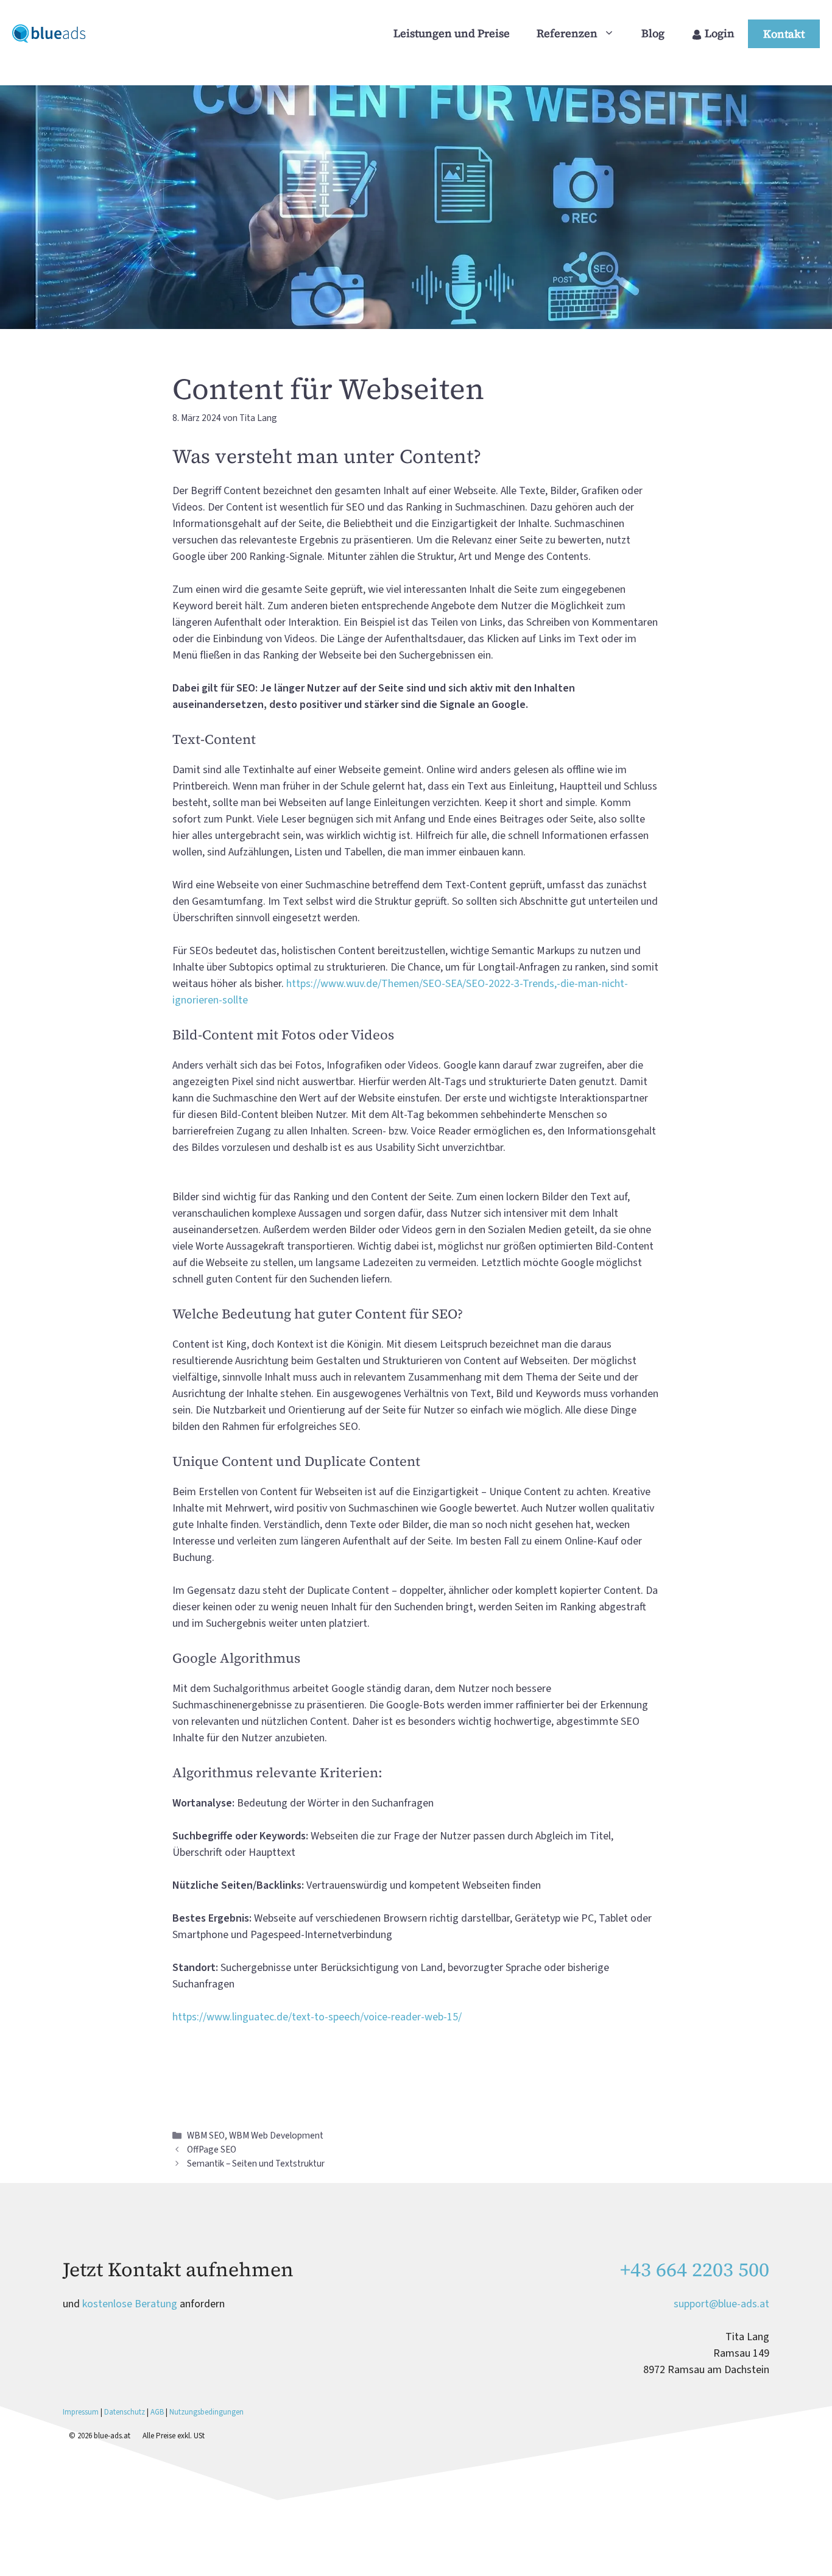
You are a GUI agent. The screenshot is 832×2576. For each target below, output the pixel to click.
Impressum (82, 2412)
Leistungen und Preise (452, 33)
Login (718, 33)
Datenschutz (125, 2412)
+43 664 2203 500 (695, 2270)
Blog (653, 33)
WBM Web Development (276, 2135)
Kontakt (784, 34)
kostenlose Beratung (130, 2304)
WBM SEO (206, 2135)
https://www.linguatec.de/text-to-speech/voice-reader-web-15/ (317, 2017)
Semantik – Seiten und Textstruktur (256, 2164)
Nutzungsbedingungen (206, 2412)
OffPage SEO (212, 2150)
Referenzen (567, 33)
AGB (157, 2412)
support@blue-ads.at (721, 2304)
